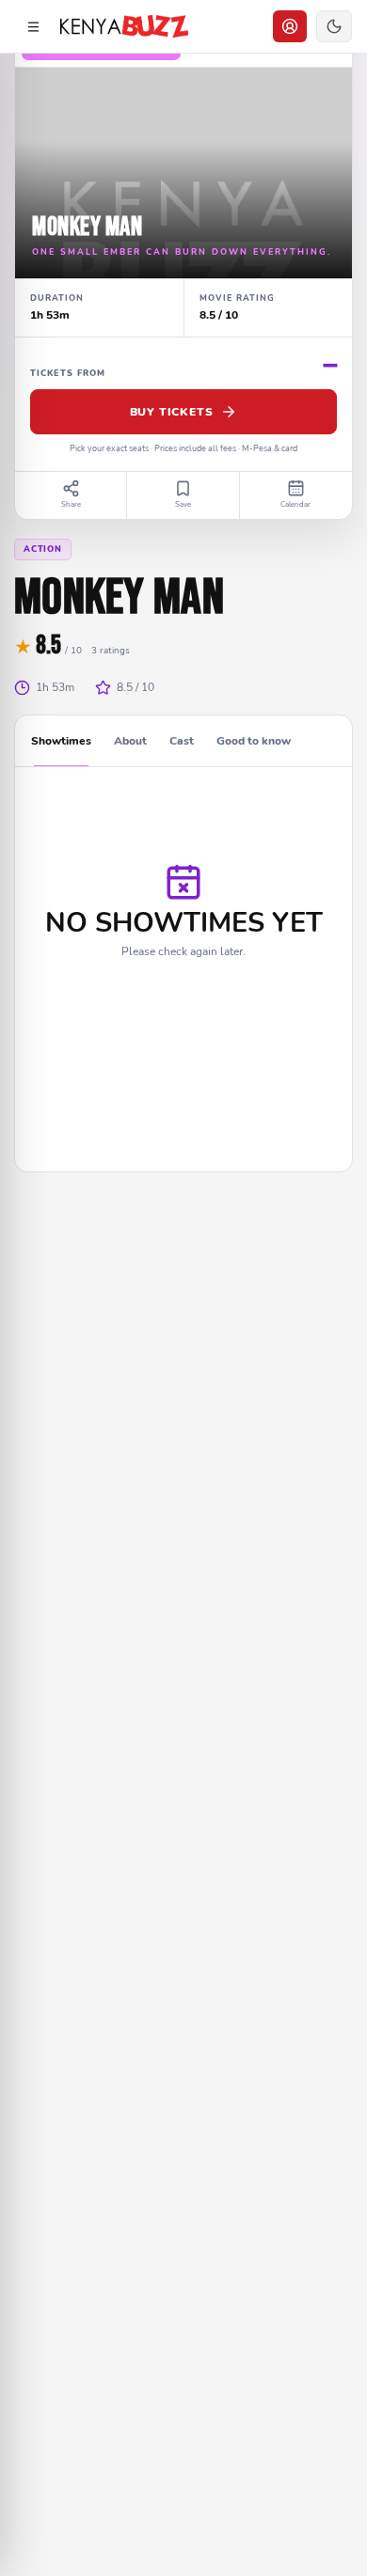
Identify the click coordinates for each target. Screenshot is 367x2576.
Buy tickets (172, 412)
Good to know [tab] (254, 741)
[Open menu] (33, 26)
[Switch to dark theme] (334, 26)
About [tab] (130, 741)
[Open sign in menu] (290, 26)
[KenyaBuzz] (124, 26)
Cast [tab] (182, 741)
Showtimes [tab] (61, 741)
